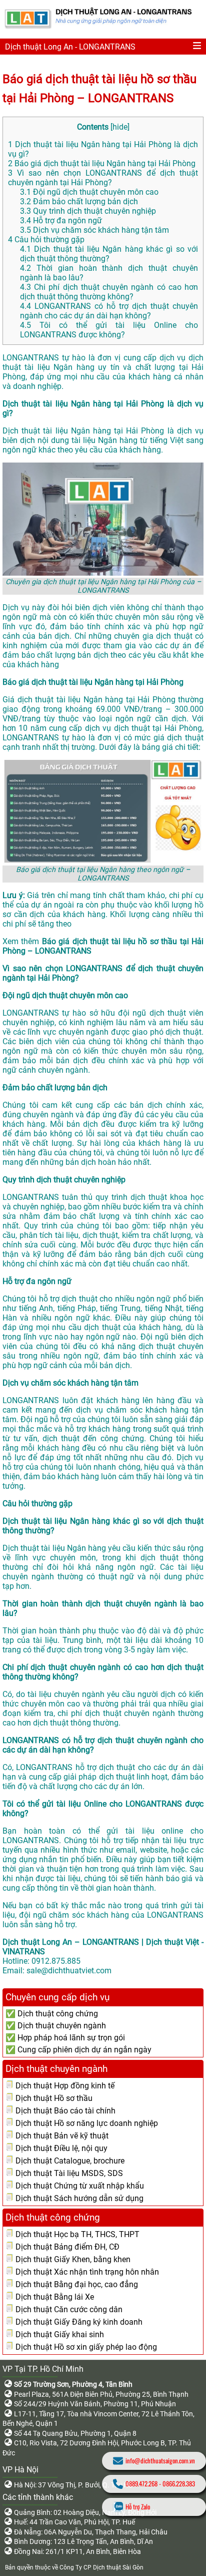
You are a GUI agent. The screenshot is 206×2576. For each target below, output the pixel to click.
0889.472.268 (141, 2484)
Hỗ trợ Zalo (138, 2507)
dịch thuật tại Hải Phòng (158, 728)
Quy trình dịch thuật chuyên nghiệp (88, 211)
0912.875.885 (56, 1961)
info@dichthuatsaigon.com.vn (160, 2461)
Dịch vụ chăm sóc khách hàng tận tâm (94, 230)
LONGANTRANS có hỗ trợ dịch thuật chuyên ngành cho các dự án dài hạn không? (109, 311)
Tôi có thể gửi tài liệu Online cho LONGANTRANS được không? (109, 330)
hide (120, 127)
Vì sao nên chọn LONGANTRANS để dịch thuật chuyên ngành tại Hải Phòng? (103, 178)
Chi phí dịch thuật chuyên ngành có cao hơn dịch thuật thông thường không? (109, 292)
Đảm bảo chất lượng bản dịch (79, 201)
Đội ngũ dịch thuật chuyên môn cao (89, 192)
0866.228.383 (179, 2484)
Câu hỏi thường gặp (46, 240)
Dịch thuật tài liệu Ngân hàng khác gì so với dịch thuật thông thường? (109, 254)
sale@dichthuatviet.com (69, 1971)
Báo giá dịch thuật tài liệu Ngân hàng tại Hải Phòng (102, 163)
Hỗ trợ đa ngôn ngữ (61, 221)
